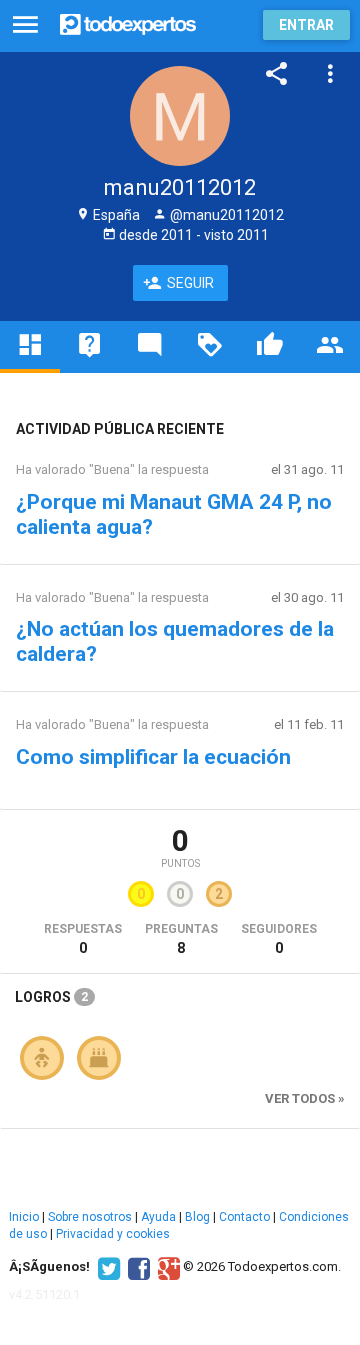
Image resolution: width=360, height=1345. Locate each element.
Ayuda (158, 1217)
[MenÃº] (25, 25)
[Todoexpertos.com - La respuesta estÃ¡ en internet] (128, 22)
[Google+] (166, 1267)
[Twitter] (106, 1267)
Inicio (24, 1217)
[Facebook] (136, 1267)
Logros (51, 997)
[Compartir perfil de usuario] (277, 74)
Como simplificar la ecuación (153, 757)
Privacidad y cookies (113, 1234)
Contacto (244, 1217)
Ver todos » (305, 1098)
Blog (197, 1217)
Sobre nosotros (90, 1217)
